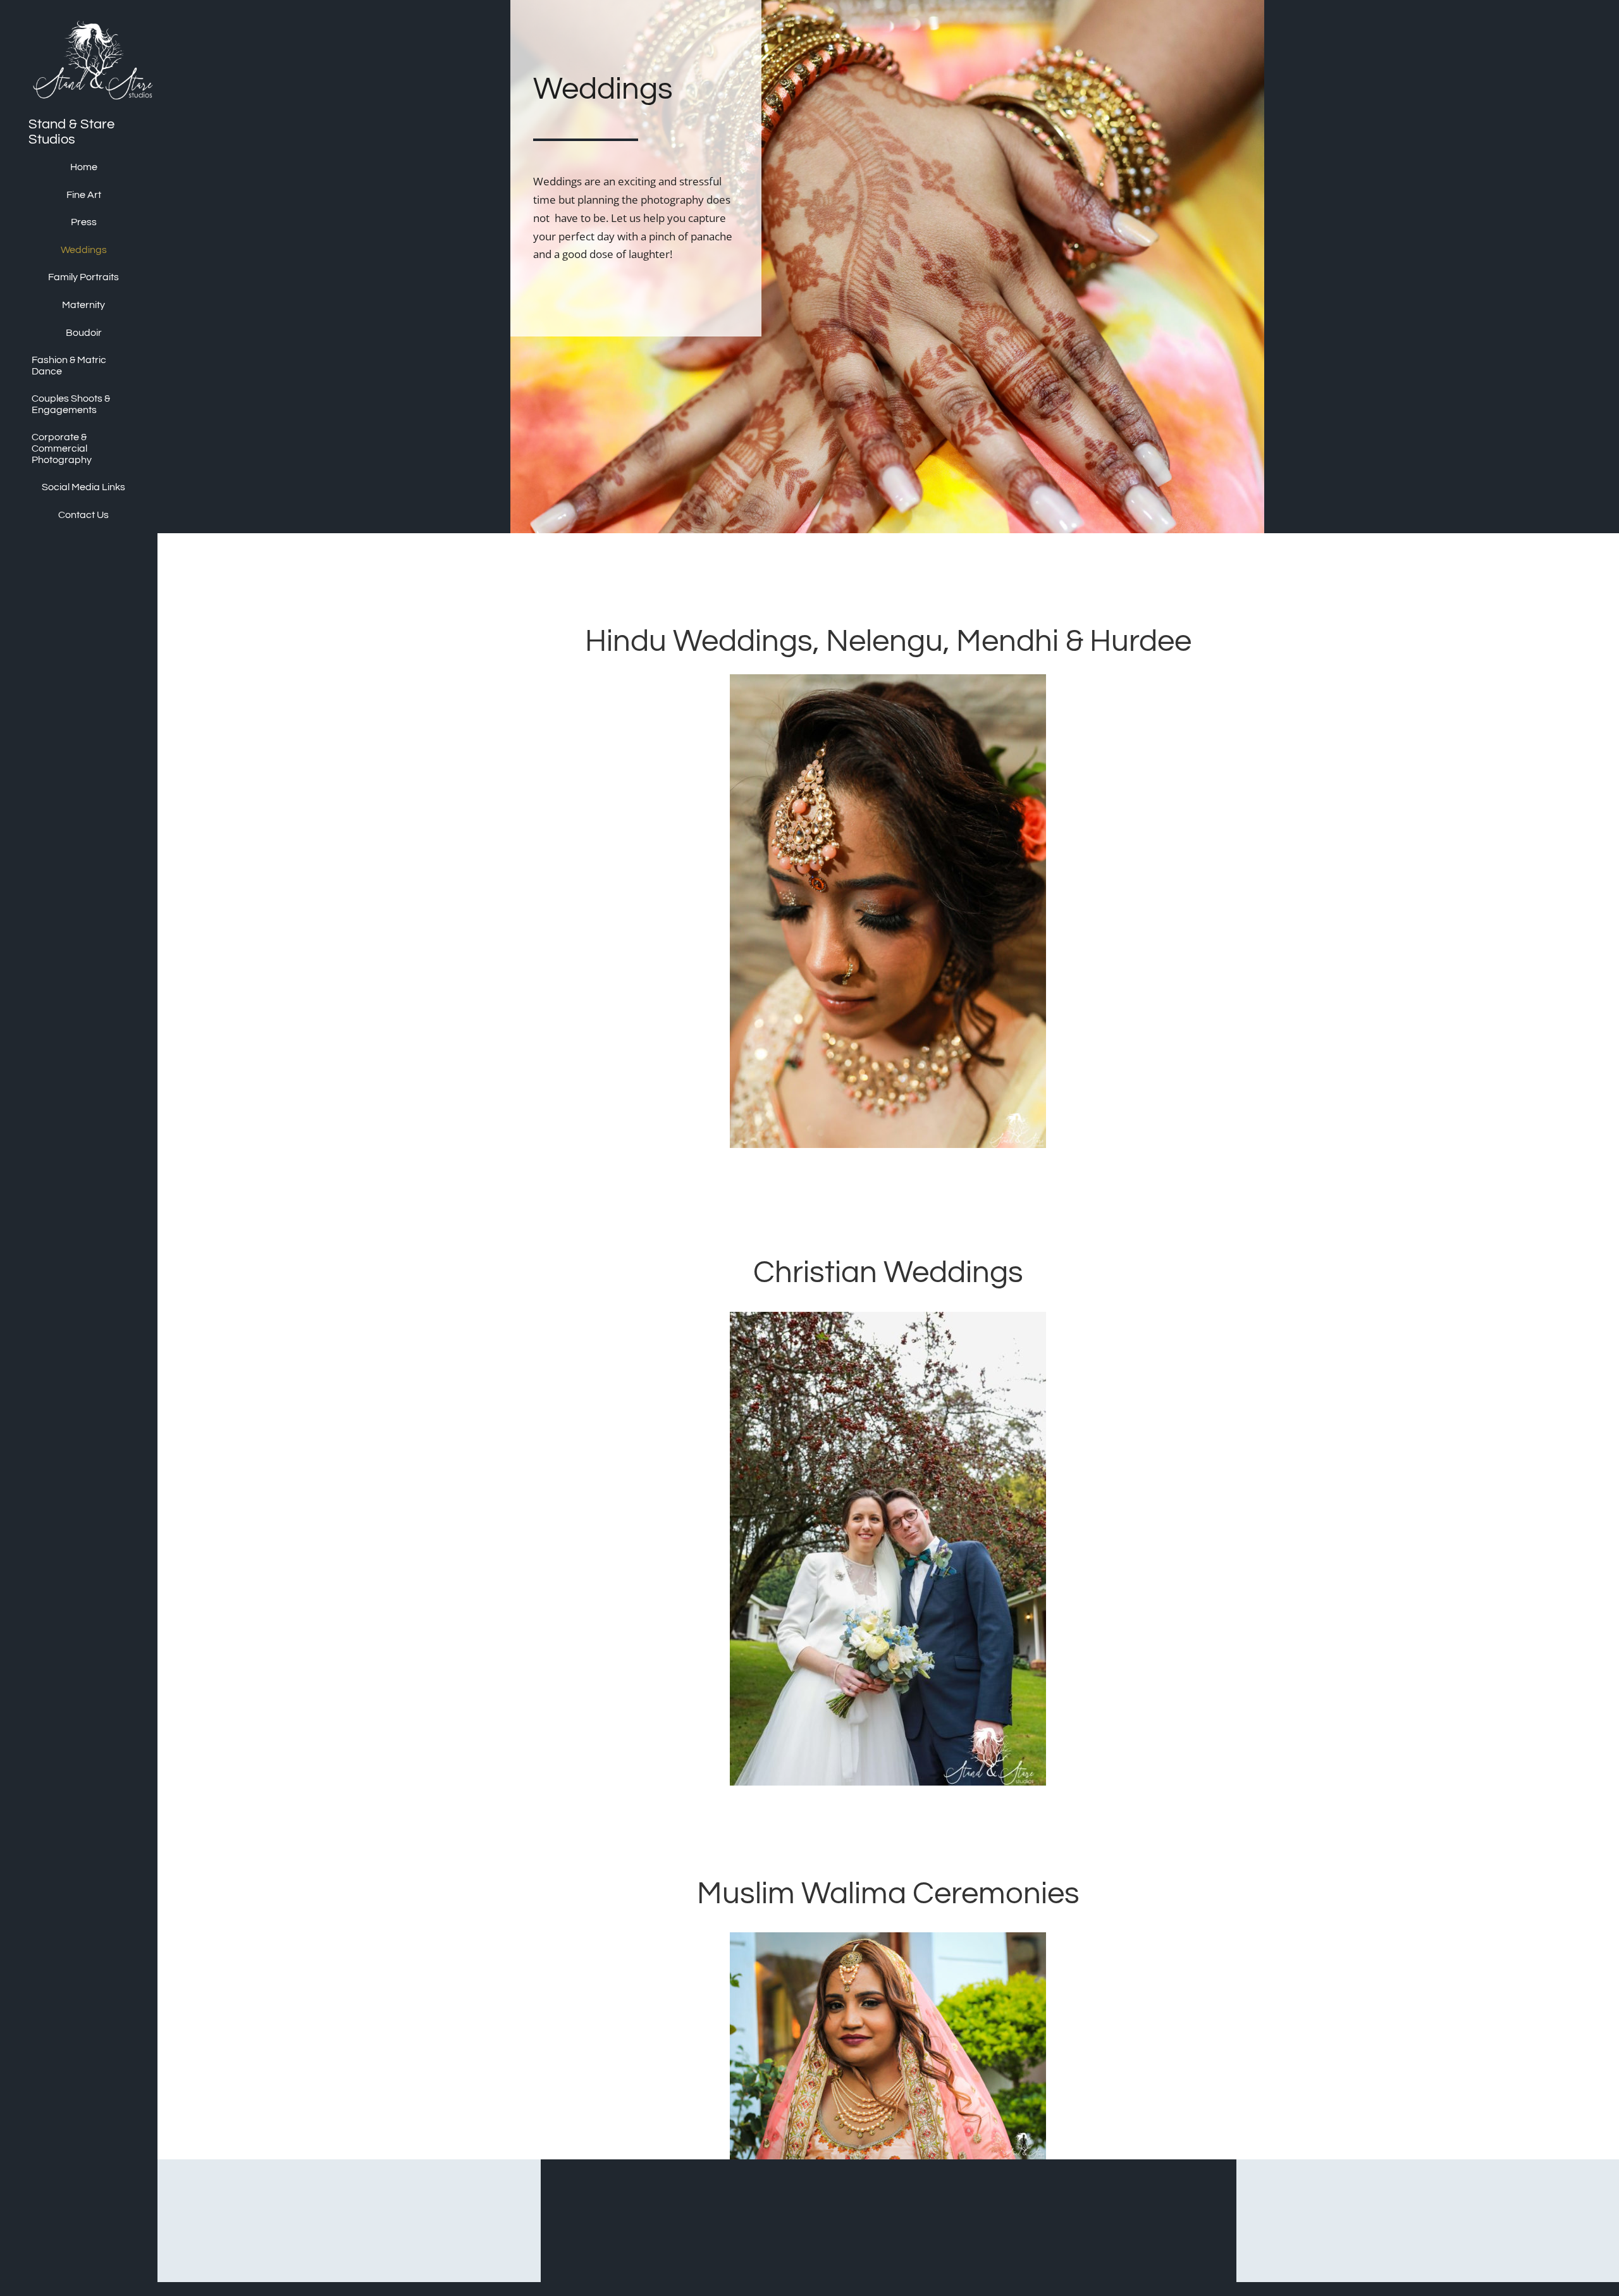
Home (84, 167)
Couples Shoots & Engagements (71, 404)
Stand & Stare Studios (71, 132)
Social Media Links (83, 487)
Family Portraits (83, 277)
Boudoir (84, 333)
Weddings (84, 250)
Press (84, 222)
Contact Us (83, 515)
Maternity (83, 305)
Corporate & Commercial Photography (62, 448)
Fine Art (84, 195)
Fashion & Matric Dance (69, 366)
